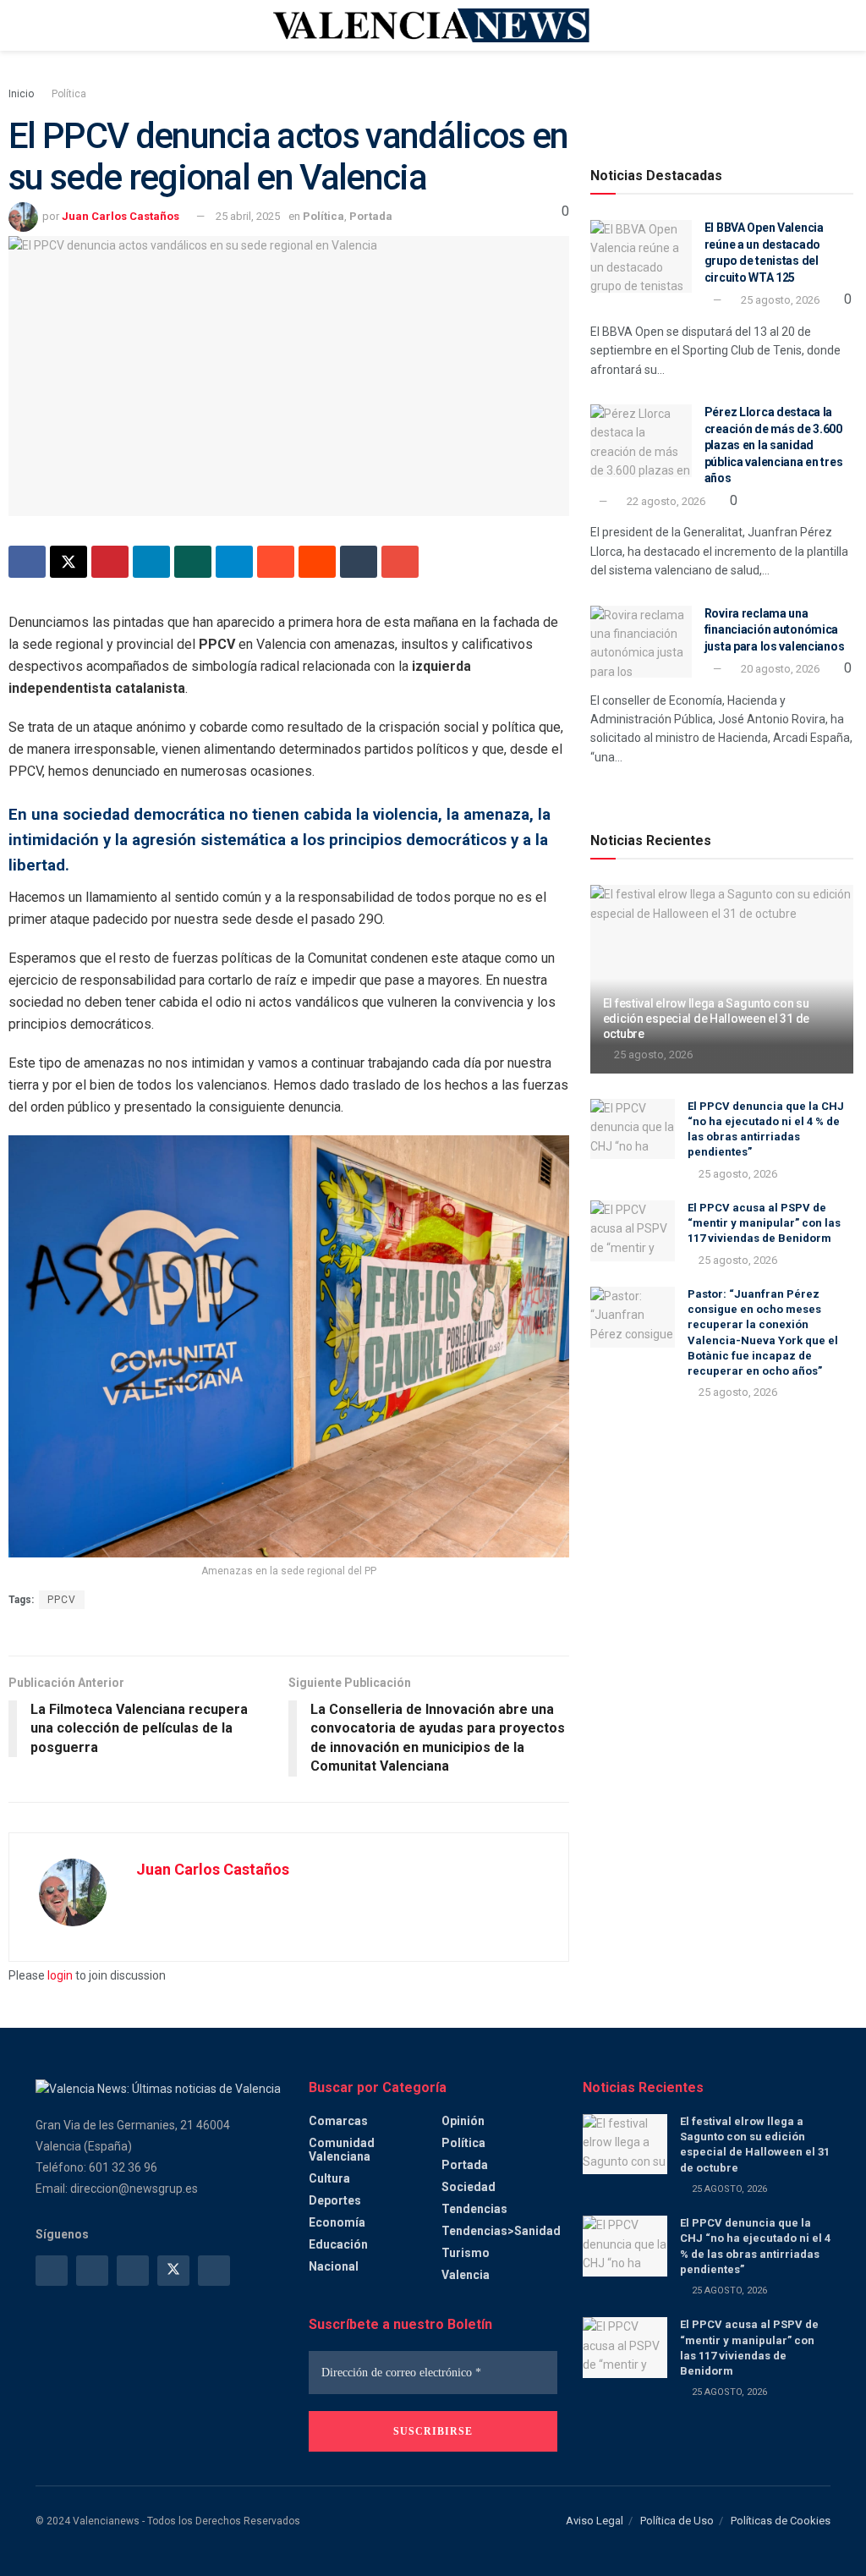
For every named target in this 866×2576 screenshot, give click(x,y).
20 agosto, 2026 (779, 669)
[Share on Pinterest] (110, 562)
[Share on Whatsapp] (193, 562)
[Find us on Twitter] (173, 2271)
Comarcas (338, 2121)
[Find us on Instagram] (92, 2271)
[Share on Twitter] (69, 562)
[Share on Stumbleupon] (276, 562)
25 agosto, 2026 (779, 300)
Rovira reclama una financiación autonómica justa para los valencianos (775, 630)
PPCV (62, 1600)
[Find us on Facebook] (52, 2271)
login (60, 1975)
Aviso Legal (595, 2521)
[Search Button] (823, 25)
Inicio (21, 94)
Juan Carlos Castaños (121, 216)
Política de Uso (677, 2521)
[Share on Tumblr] (359, 562)
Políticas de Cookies (781, 2521)
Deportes (335, 2200)
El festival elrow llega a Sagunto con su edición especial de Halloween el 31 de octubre (706, 1019)
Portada (371, 216)
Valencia (466, 2275)
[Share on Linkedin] (151, 562)
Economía (337, 2222)
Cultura (329, 2178)
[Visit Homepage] (433, 25)
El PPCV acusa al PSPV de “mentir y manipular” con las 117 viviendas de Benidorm (764, 1223)
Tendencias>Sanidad (501, 2231)
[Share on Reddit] (317, 562)
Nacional (334, 2266)
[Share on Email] (400, 562)
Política (69, 94)
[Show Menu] (43, 25)
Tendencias (474, 2209)
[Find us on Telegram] (133, 2271)
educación (338, 2244)
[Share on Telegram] (234, 562)
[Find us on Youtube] (214, 2271)
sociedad (469, 2187)
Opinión (463, 2121)
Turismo (466, 2253)
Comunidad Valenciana (342, 2150)
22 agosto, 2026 (665, 501)
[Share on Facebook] (27, 562)
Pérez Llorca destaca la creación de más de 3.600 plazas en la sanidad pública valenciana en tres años (774, 445)
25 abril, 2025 (248, 216)
